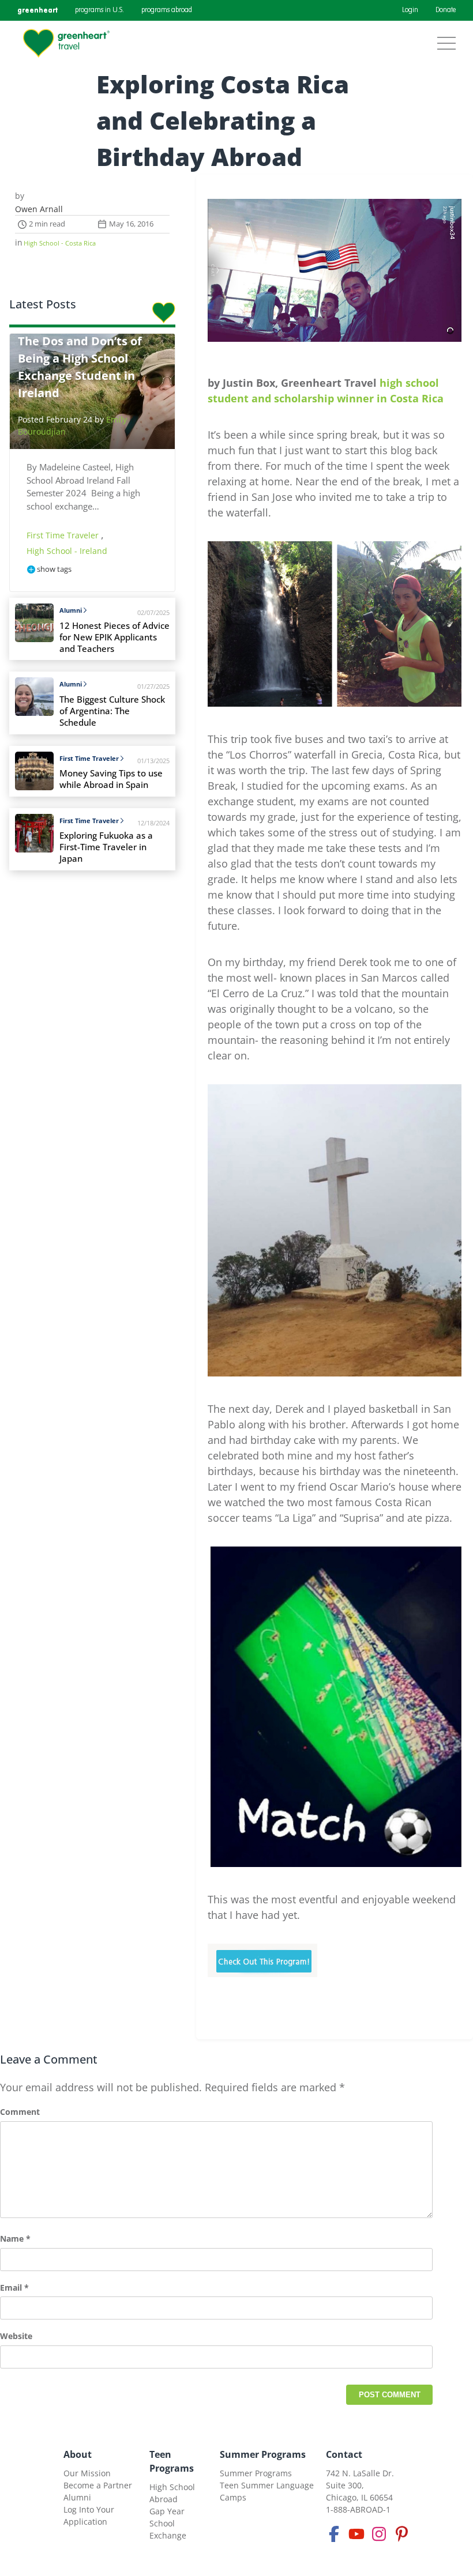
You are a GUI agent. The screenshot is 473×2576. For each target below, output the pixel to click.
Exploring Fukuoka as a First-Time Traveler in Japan (106, 847)
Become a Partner (98, 2485)
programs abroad (167, 10)
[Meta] (334, 2534)
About (78, 2454)
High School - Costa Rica (60, 243)
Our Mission (87, 2473)
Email (14, 2288)
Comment (20, 2112)
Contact (344, 2454)
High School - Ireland (67, 551)
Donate (446, 10)
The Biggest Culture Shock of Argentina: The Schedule (112, 711)
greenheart (37, 10)
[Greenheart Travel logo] (66, 43)
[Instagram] (379, 2534)
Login (410, 10)
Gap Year (167, 2511)
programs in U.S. (100, 10)
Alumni (71, 610)
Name (15, 2239)
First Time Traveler (64, 535)
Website (16, 2336)
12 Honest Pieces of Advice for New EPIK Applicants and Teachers (115, 637)
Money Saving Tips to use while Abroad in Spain (111, 779)
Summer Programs (263, 2454)
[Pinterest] (401, 2534)
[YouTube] (356, 2534)
